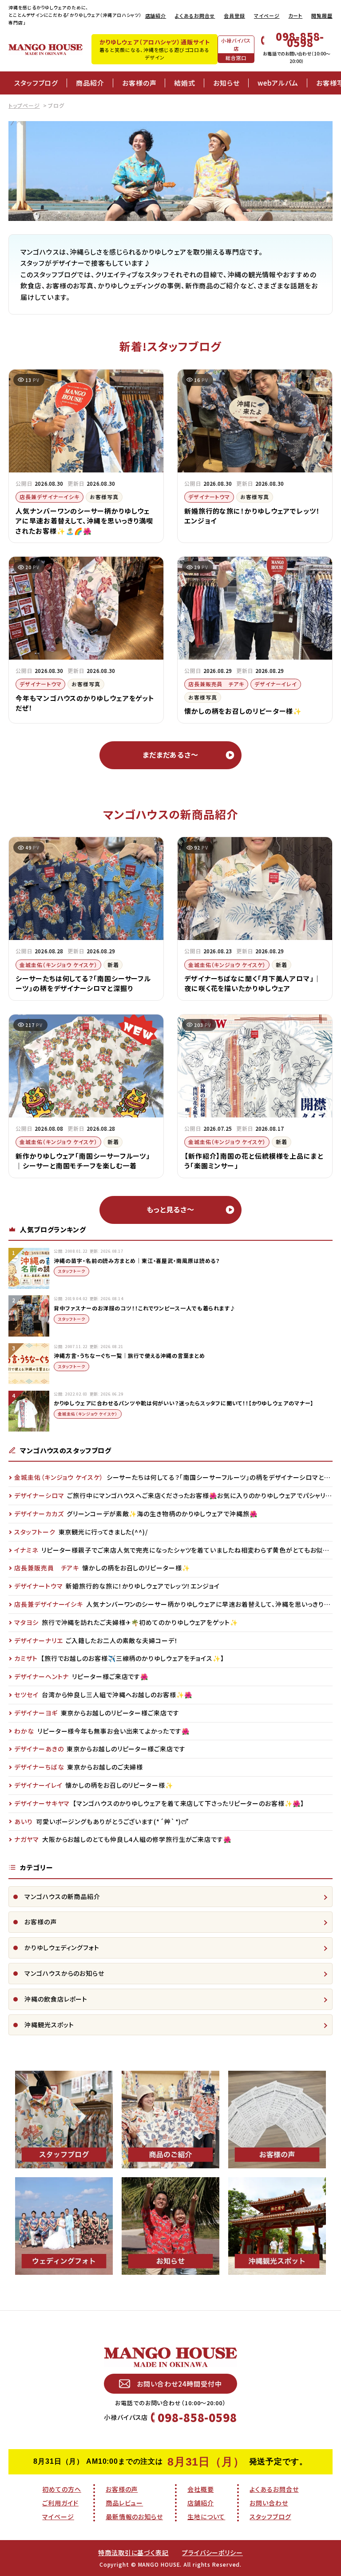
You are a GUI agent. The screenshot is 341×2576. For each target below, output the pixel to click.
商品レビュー (124, 2503)
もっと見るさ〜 (170, 1209)
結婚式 (185, 83)
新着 (113, 965)
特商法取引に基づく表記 (133, 2552)
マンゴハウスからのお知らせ (64, 1973)
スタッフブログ (36, 83)
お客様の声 (139, 83)
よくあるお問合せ (195, 16)
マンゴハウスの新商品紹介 (62, 1896)
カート (295, 16)
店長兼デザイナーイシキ (50, 497)
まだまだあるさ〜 (170, 755)
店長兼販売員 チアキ (216, 684)
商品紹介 (90, 83)
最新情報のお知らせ (134, 2517)
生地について (206, 2517)
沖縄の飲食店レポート (56, 1999)
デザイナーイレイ (276, 684)
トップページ (24, 105)
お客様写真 (104, 497)
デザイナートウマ (209, 497)
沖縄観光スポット (49, 2025)
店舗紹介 (156, 16)
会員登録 (234, 16)
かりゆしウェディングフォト (62, 1947)
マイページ (267, 16)
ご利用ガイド (60, 2503)
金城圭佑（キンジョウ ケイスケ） (58, 965)
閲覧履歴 (322, 16)
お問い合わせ (269, 2503)
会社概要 (201, 2489)
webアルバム (278, 83)
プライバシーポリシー (212, 2552)
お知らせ (226, 83)
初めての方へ (61, 2489)
